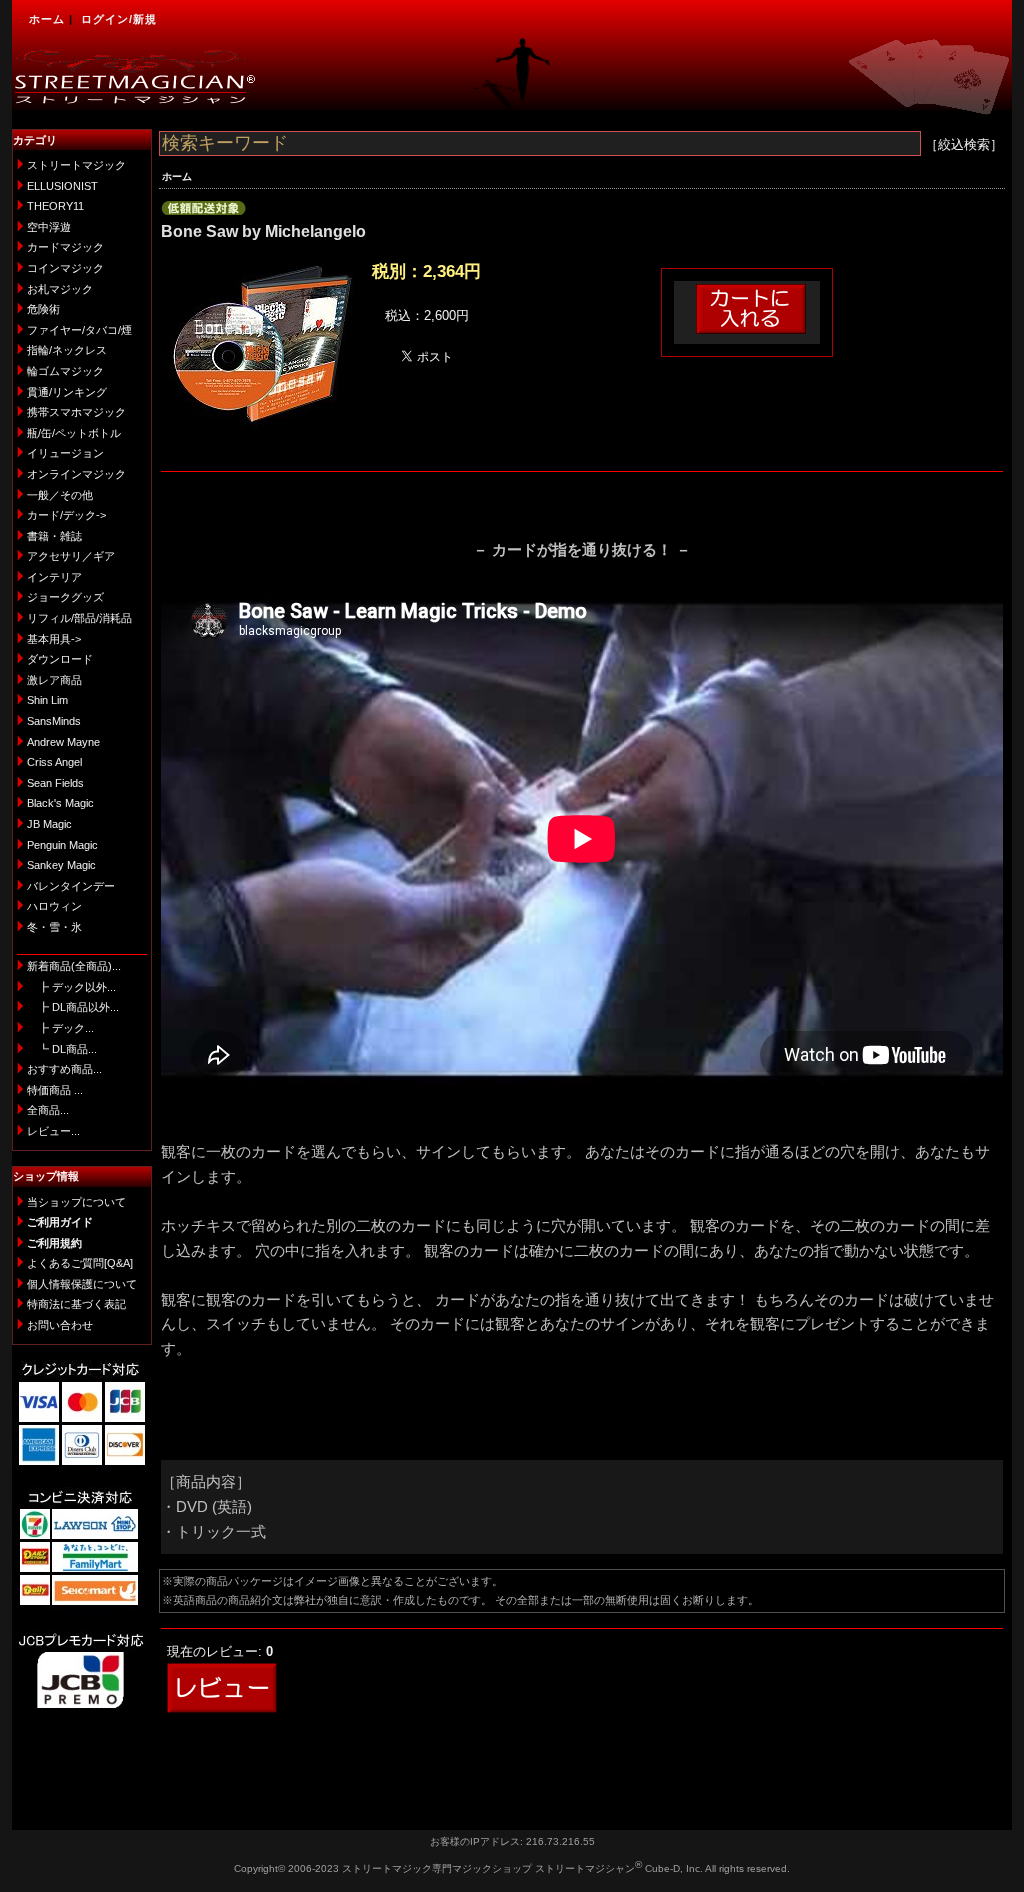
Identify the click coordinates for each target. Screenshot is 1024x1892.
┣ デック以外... (71, 987)
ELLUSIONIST (62, 186)
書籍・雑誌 (54, 536)
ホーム (47, 19)
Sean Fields (55, 783)
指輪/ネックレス (67, 350)
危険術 (43, 309)
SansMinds (54, 721)
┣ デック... (60, 1028)
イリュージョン (65, 453)
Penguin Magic (62, 845)
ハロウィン (54, 906)
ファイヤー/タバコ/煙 (79, 330)
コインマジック (65, 268)
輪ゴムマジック (65, 371)
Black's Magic (60, 803)
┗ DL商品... (62, 1049)
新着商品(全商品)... (74, 966)
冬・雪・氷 (54, 927)
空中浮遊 (49, 227)
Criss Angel (54, 762)
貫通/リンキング (67, 392)
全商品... (48, 1110)
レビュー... (53, 1131)
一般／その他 (60, 495)
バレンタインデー (71, 886)
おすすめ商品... (64, 1069)
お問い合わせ (60, 1325)
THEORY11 (55, 206)
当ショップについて (76, 1202)
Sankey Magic (61, 865)
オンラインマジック (76, 474)
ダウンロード (60, 659)
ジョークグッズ (65, 597)
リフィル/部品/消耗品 (79, 618)
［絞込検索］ (964, 144)
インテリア (54, 577)
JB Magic (49, 824)
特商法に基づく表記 (76, 1304)
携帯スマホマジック (76, 412)
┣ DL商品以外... (73, 1007)
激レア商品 (54, 680)
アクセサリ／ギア (71, 556)
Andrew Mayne (63, 742)
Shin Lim (47, 700)
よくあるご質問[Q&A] (80, 1263)
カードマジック (65, 247)
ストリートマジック (76, 165)
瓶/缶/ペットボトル (74, 433)
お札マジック (60, 289)
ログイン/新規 (119, 19)
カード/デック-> (66, 515)
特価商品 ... (55, 1090)
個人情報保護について (82, 1284)
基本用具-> (54, 639)
